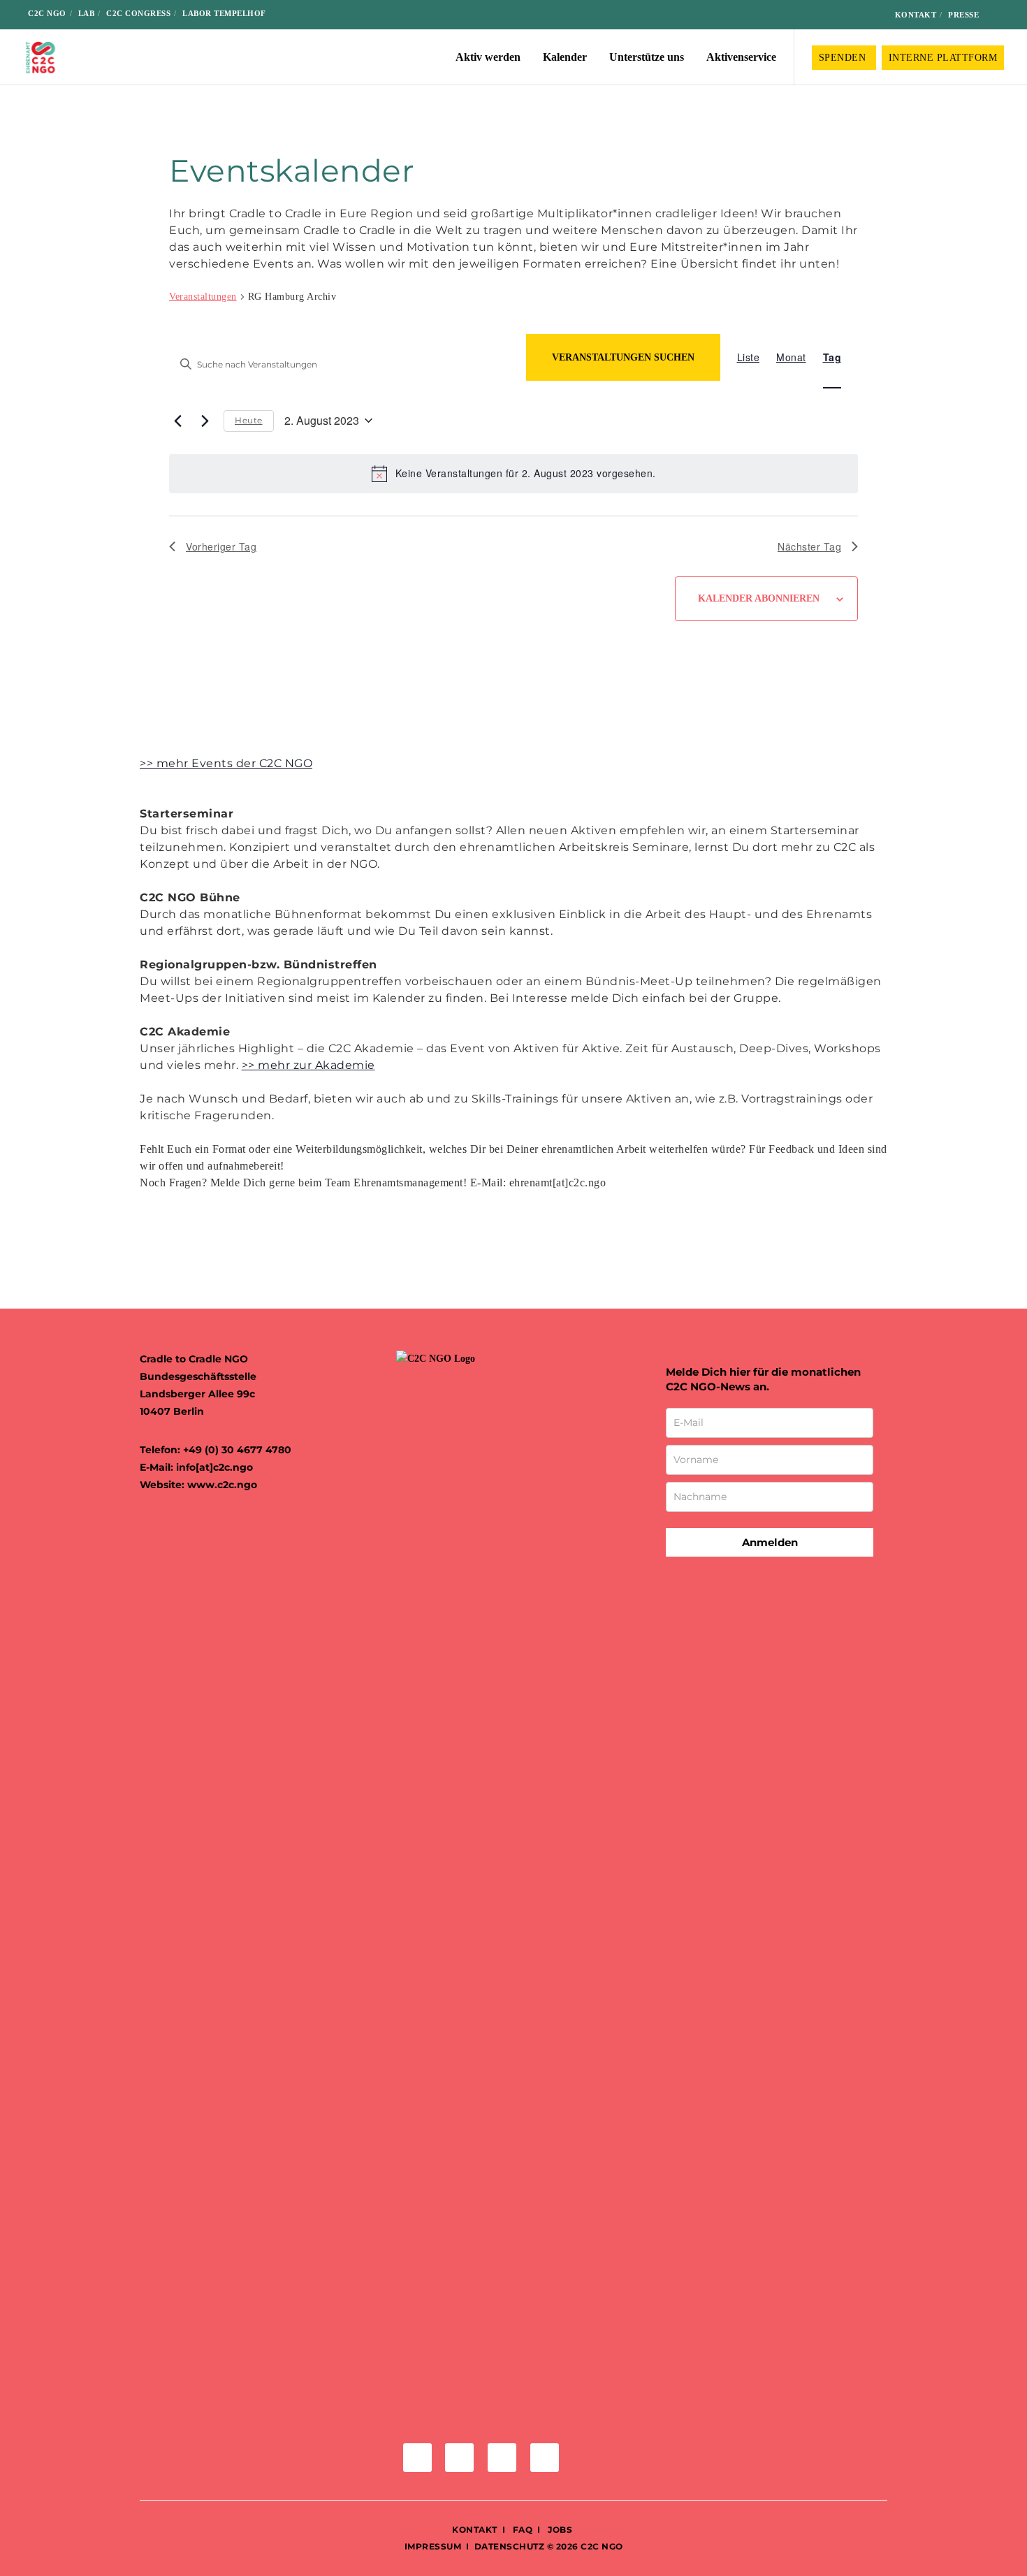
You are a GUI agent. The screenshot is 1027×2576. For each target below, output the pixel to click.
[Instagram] (825, 15)
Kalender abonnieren (759, 598)
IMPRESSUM (433, 2546)
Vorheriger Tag (221, 546)
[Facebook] (802, 15)
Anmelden (770, 1542)
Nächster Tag (809, 546)
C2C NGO (47, 13)
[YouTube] (869, 15)
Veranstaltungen (203, 297)
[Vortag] (177, 421)
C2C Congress (138, 13)
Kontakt (916, 15)
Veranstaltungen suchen (623, 357)
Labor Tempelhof (224, 13)
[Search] (1000, 15)
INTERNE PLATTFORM (943, 58)
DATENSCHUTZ (510, 2546)
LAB (87, 13)
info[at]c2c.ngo (214, 1467)
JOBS (560, 2530)
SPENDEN (844, 58)
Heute (249, 420)
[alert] (513, 474)
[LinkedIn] (846, 15)
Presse (963, 15)
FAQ (521, 2530)
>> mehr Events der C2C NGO (226, 763)
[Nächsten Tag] (205, 421)
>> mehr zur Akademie (308, 1065)
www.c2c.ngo (222, 1485)
